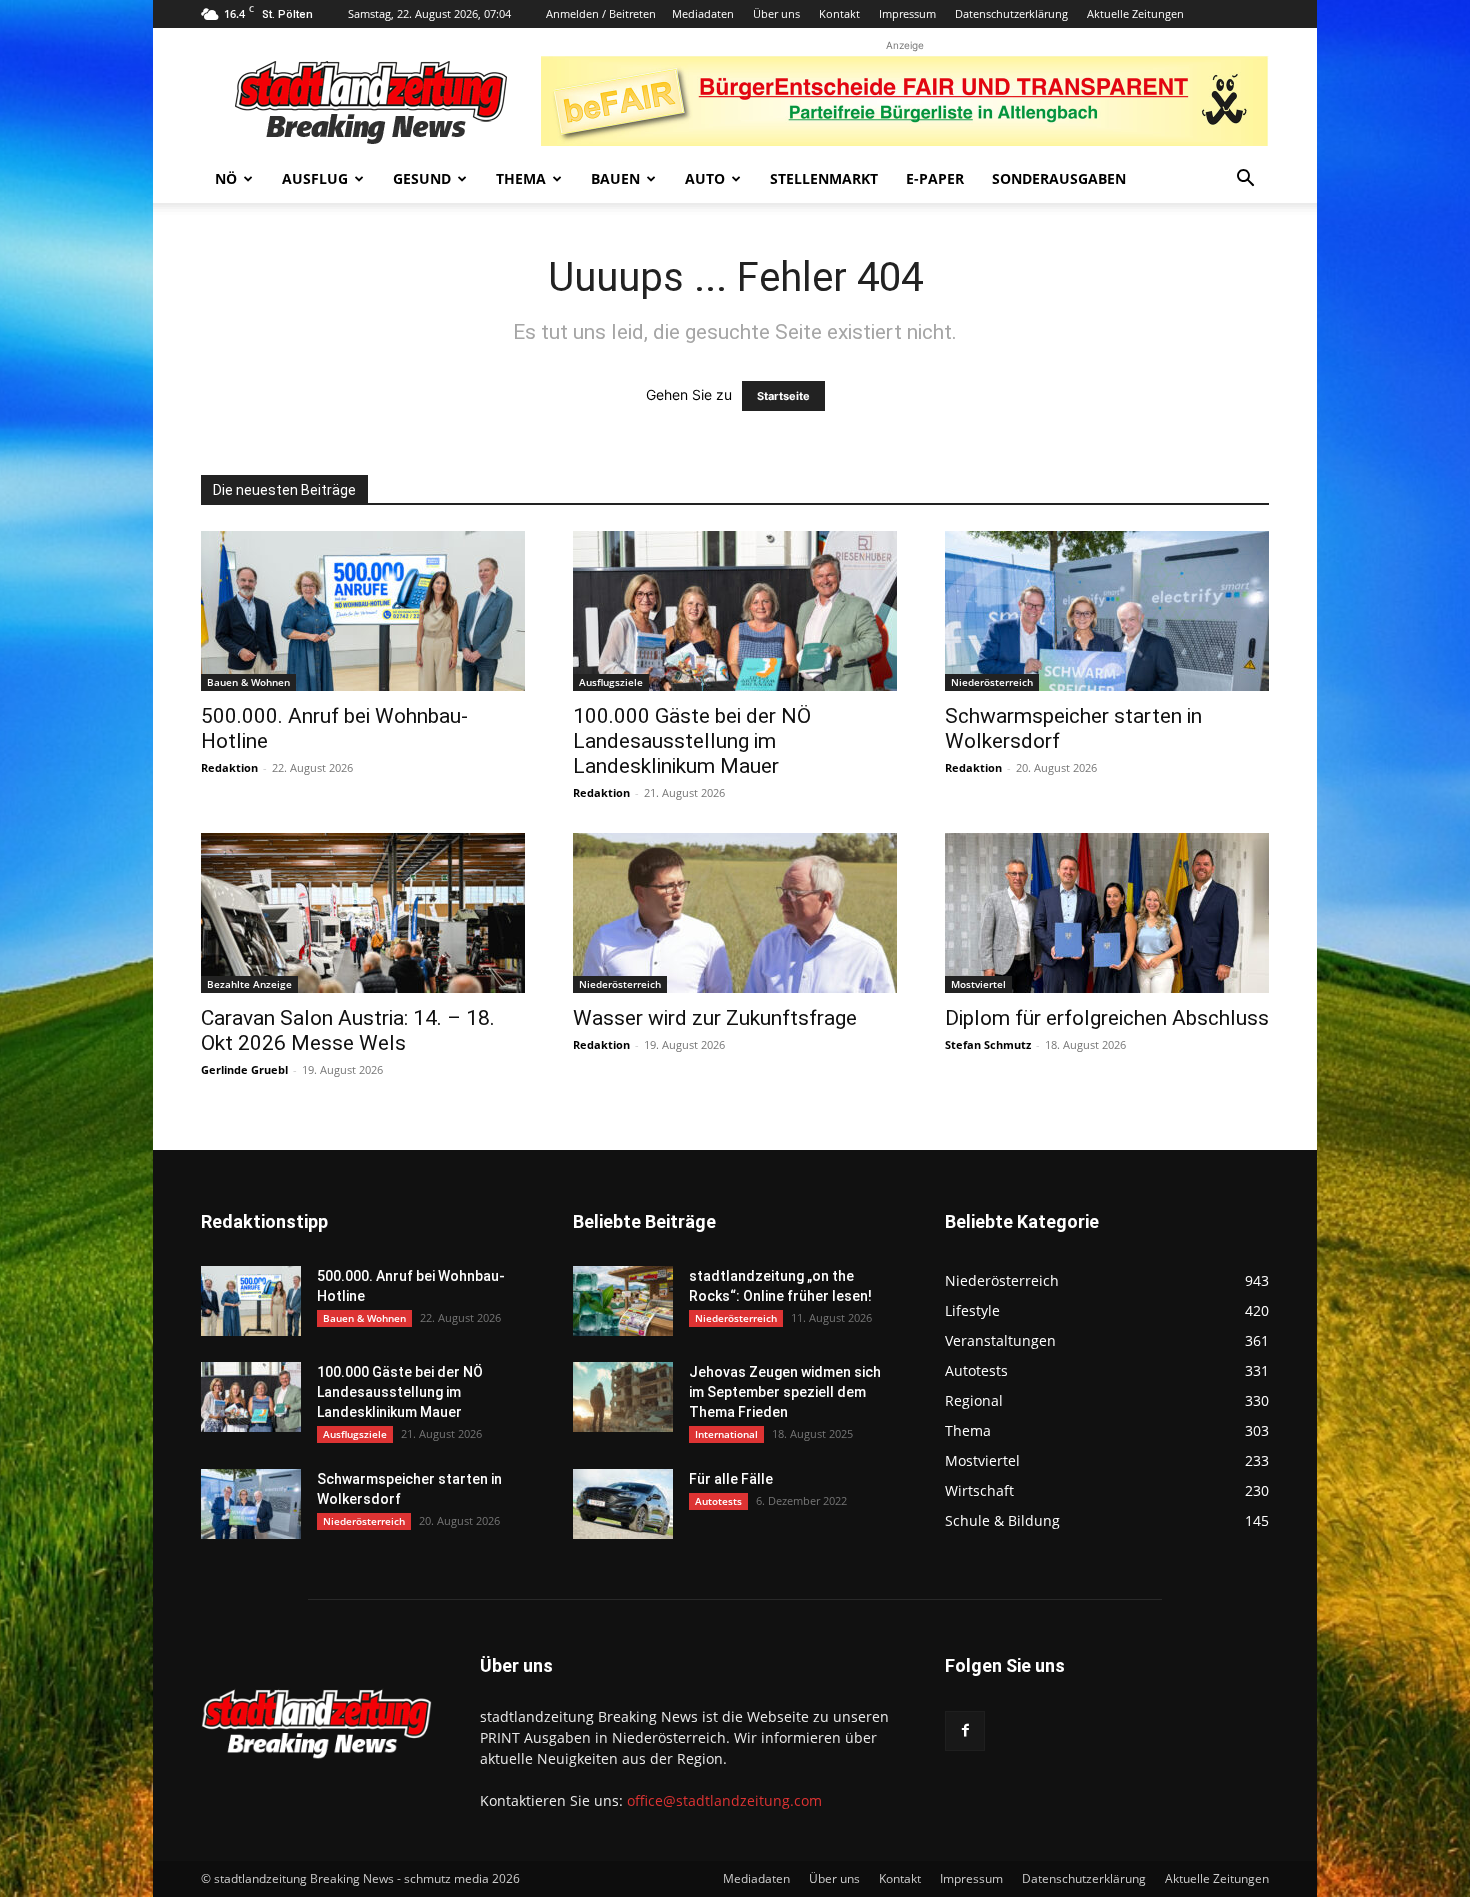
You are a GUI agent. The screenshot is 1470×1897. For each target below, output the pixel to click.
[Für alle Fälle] (623, 1504)
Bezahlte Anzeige (249, 984)
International (726, 1434)
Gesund (422, 178)
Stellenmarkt (824, 178)
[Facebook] (965, 1731)
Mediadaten (703, 13)
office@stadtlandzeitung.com (724, 1800)
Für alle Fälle (731, 1479)
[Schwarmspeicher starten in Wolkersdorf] (1107, 611)
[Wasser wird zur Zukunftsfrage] (735, 913)
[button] (1245, 180)
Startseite (783, 396)
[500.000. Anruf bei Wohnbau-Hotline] (363, 611)
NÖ (226, 178)
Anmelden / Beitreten (601, 13)
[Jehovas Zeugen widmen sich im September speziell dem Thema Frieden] (623, 1397)
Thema (521, 178)
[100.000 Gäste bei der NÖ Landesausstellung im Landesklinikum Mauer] (735, 611)
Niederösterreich (992, 682)
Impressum (907, 13)
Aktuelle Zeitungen (1135, 13)
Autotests (718, 1501)
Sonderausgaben (1059, 178)
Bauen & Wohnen (248, 682)
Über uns (776, 13)
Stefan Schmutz (988, 1044)
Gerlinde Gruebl (244, 1069)
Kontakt (839, 13)
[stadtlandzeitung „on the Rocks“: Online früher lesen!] (623, 1301)
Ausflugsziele (611, 682)
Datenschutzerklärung (1011, 13)
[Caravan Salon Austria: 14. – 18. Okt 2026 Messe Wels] (363, 913)
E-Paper (935, 178)
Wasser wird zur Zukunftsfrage (715, 1018)
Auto (705, 178)
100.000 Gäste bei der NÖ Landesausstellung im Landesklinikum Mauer (692, 741)
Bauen (615, 178)
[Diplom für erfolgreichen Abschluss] (1107, 913)
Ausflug (315, 178)
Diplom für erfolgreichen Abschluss (1107, 1018)
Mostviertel (978, 984)
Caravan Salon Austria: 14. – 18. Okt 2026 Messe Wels (348, 1030)
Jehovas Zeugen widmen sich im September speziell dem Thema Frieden (785, 1392)
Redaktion (229, 767)
